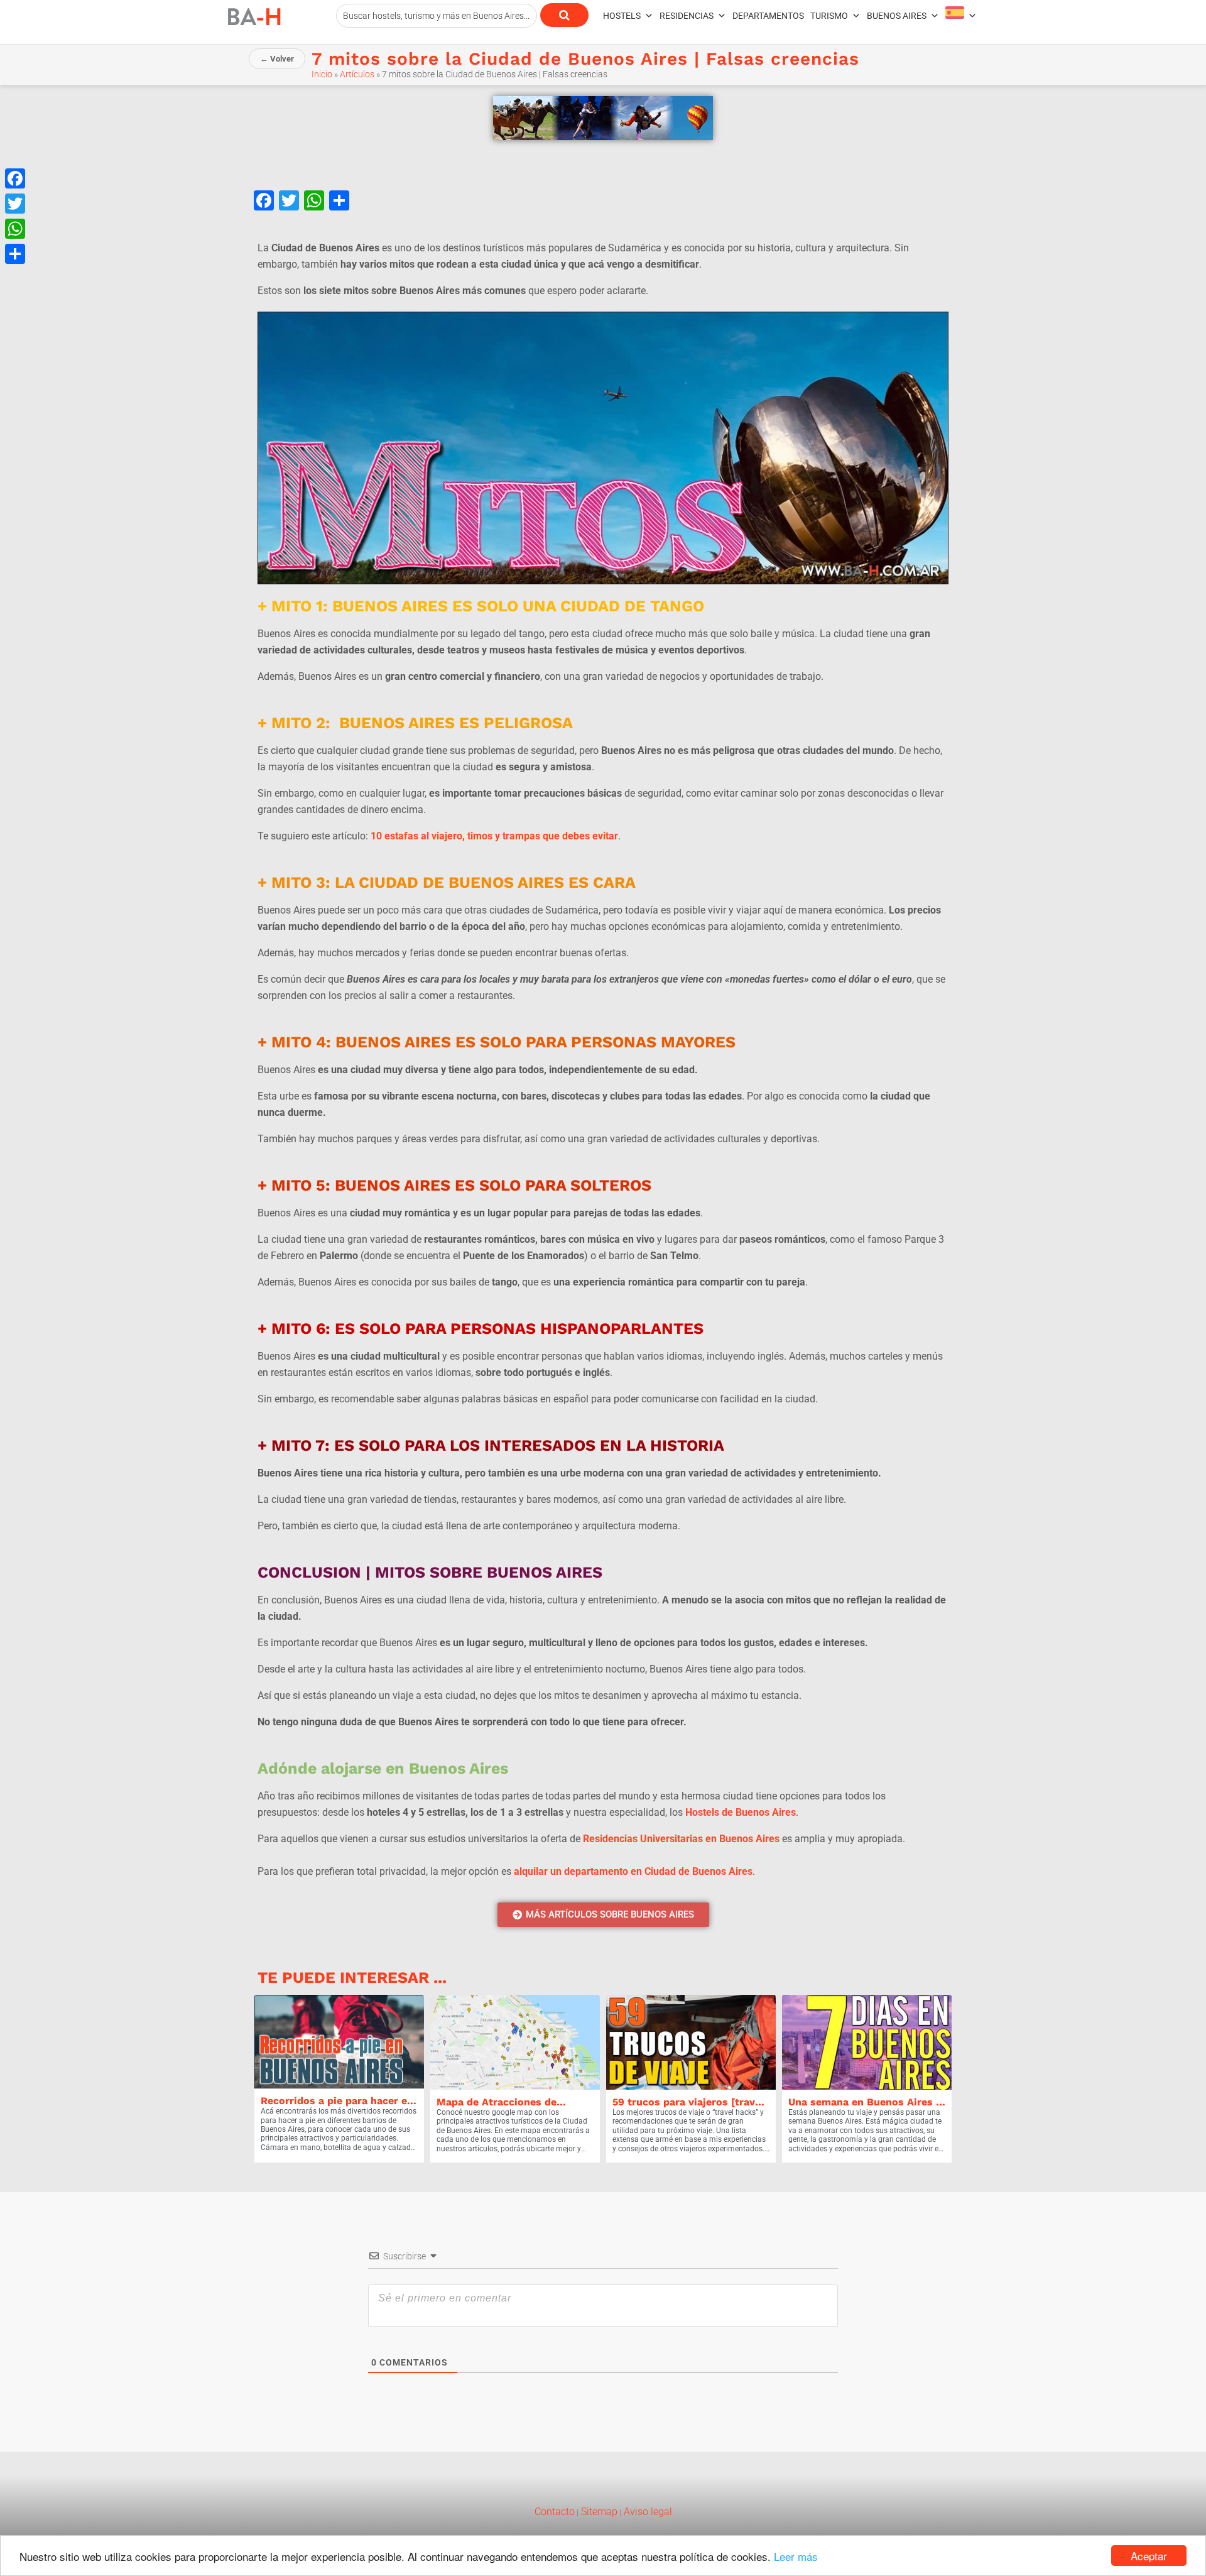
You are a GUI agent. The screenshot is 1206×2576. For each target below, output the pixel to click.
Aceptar (1149, 2556)
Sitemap (598, 2512)
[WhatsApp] (15, 229)
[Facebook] (15, 178)
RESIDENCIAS (687, 16)
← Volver (277, 59)
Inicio (322, 74)
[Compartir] (15, 254)
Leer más (796, 2556)
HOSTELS (622, 16)
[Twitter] (15, 204)
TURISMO (829, 16)
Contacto (555, 2512)
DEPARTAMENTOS (768, 16)
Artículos (357, 74)
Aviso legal (647, 2512)
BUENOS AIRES (897, 16)
